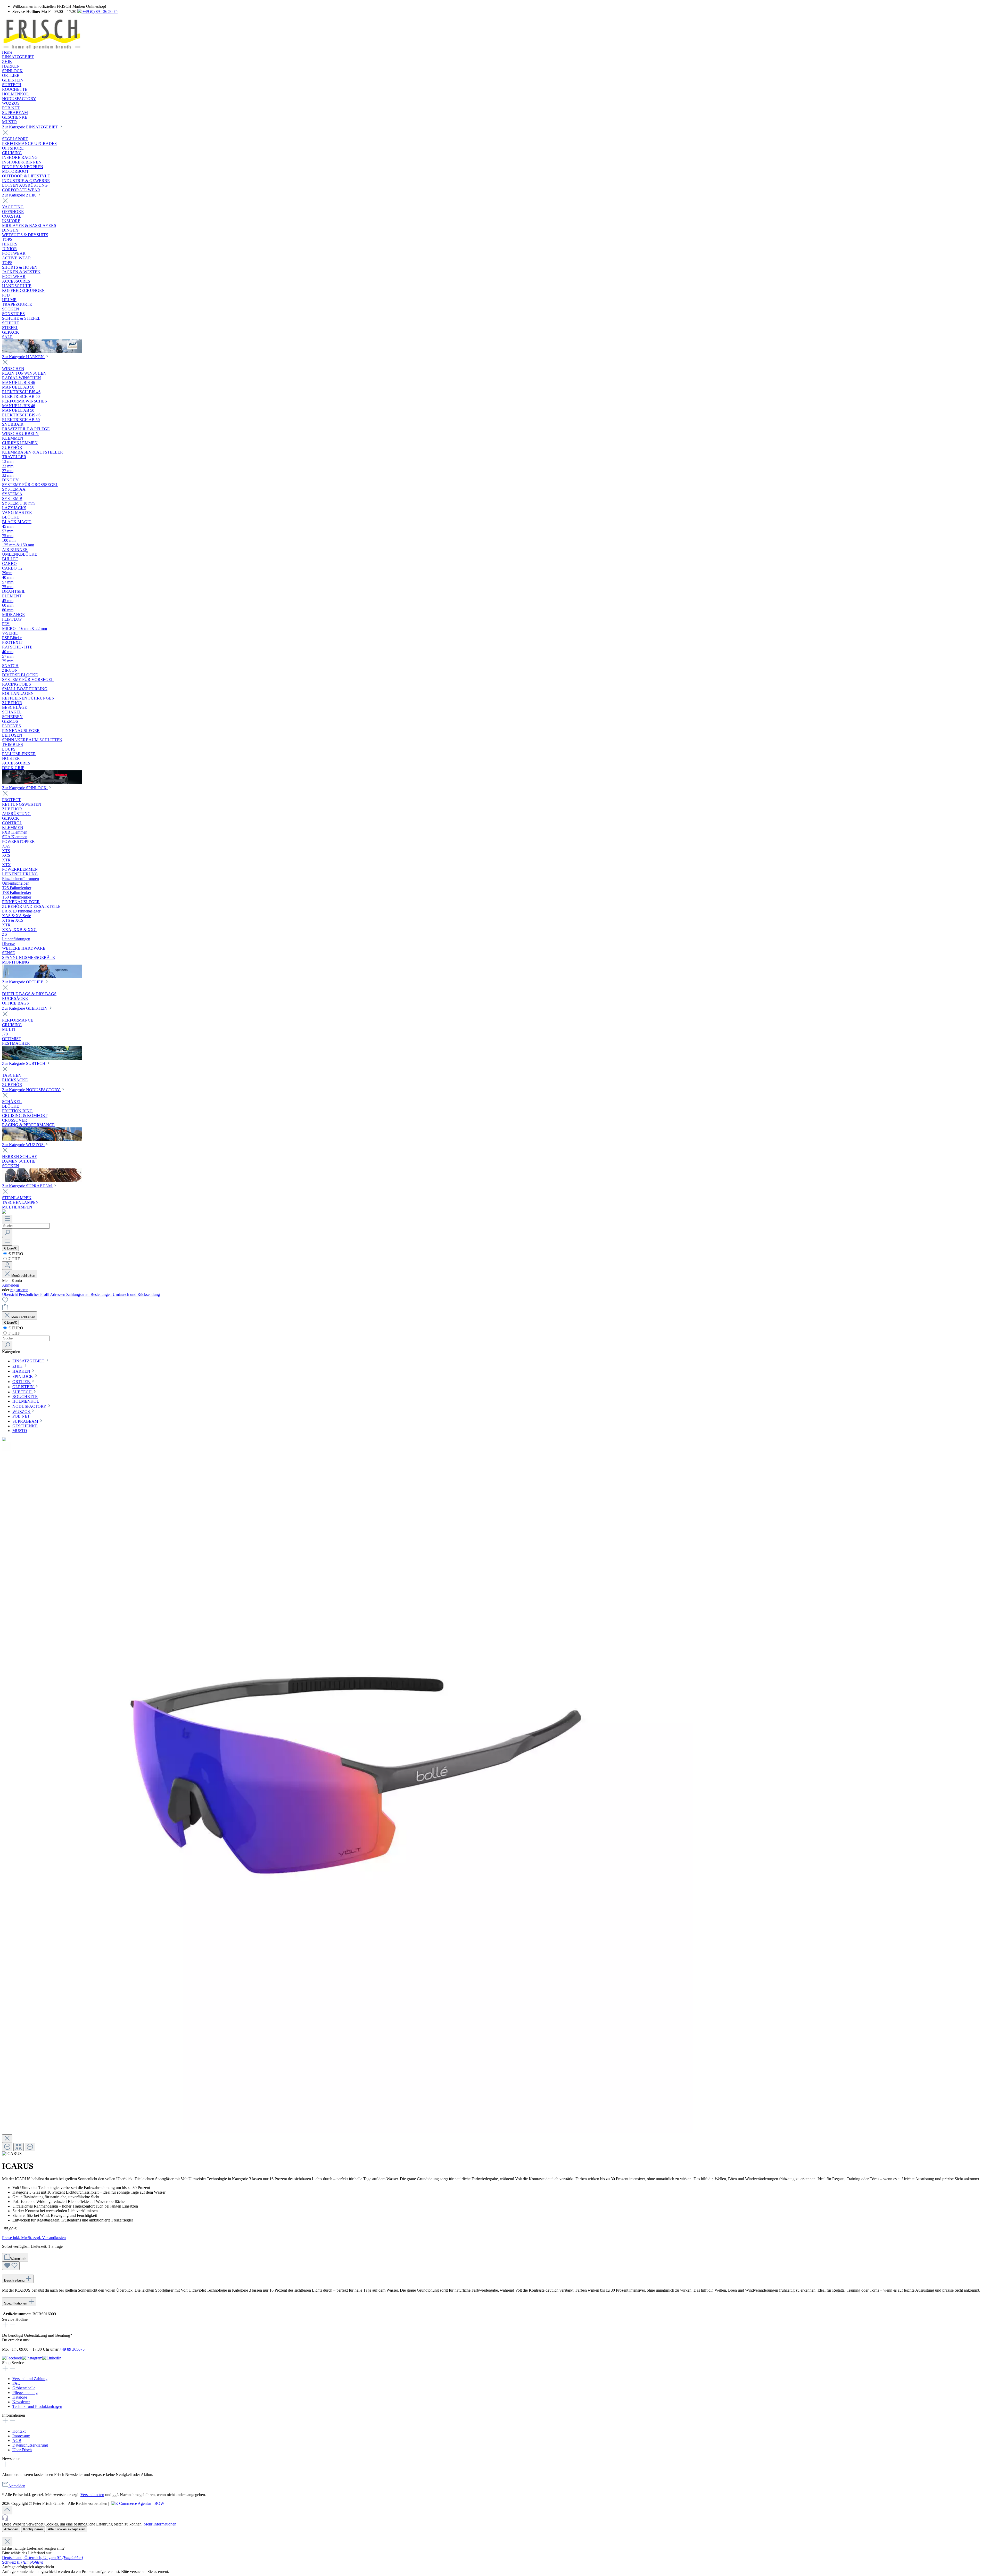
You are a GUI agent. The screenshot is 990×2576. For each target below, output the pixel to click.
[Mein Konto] (7, 1266)
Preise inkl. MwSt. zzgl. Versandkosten (34, 2238)
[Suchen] (7, 1233)
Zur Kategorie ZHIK (20, 195)
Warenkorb (18, 2259)
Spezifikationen (16, 2303)
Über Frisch (22, 2450)
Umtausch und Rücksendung (136, 1294)
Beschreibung (15, 2280)
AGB (17, 2441)
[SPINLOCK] (42, 977)
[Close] (7, 2139)
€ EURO (15, 1254)
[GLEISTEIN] (42, 1058)
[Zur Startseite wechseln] (42, 48)
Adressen (58, 1294)
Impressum (21, 2436)
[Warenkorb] (5, 1309)
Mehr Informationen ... (162, 2524)
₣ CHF (14, 1259)
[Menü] (7, 1219)
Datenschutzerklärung (30, 2445)
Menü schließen (23, 1276)
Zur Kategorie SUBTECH (24, 1063)
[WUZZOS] (42, 1181)
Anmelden (11, 1285)
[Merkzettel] (5, 1302)
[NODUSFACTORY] (42, 1139)
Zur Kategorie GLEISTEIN (25, 1008)
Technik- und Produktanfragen (37, 2406)
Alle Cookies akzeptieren (67, 2529)
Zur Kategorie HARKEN (23, 357)
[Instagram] (32, 2358)
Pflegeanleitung (25, 2393)
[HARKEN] (42, 783)
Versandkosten (92, 2495)
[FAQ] (4, 1212)
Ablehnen (11, 2529)
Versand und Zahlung (30, 2379)
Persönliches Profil (34, 1294)
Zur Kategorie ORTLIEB (23, 982)
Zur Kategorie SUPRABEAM (27, 1186)
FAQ (16, 2383)
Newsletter (21, 2402)
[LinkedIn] (52, 2358)
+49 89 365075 (72, 2349)
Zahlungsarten (78, 1294)
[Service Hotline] (495, 2518)
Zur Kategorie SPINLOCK (25, 788)
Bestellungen (102, 1294)
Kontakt (19, 2431)
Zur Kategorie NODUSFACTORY (31, 1090)
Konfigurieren (33, 2529)
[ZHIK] (42, 352)
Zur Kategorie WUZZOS (23, 1145)
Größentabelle (24, 2388)
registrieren (19, 1290)
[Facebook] (12, 2358)
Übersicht (10, 1294)
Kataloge (20, 2397)
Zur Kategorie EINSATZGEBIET (31, 127)
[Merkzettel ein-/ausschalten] (11, 2266)
